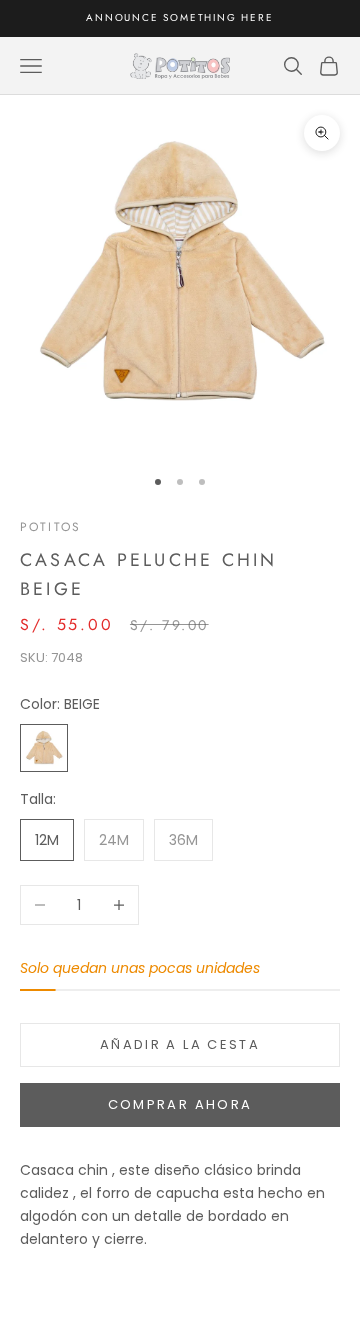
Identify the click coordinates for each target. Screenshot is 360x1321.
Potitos (50, 527)
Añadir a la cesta (180, 1044)
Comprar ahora (180, 1104)
